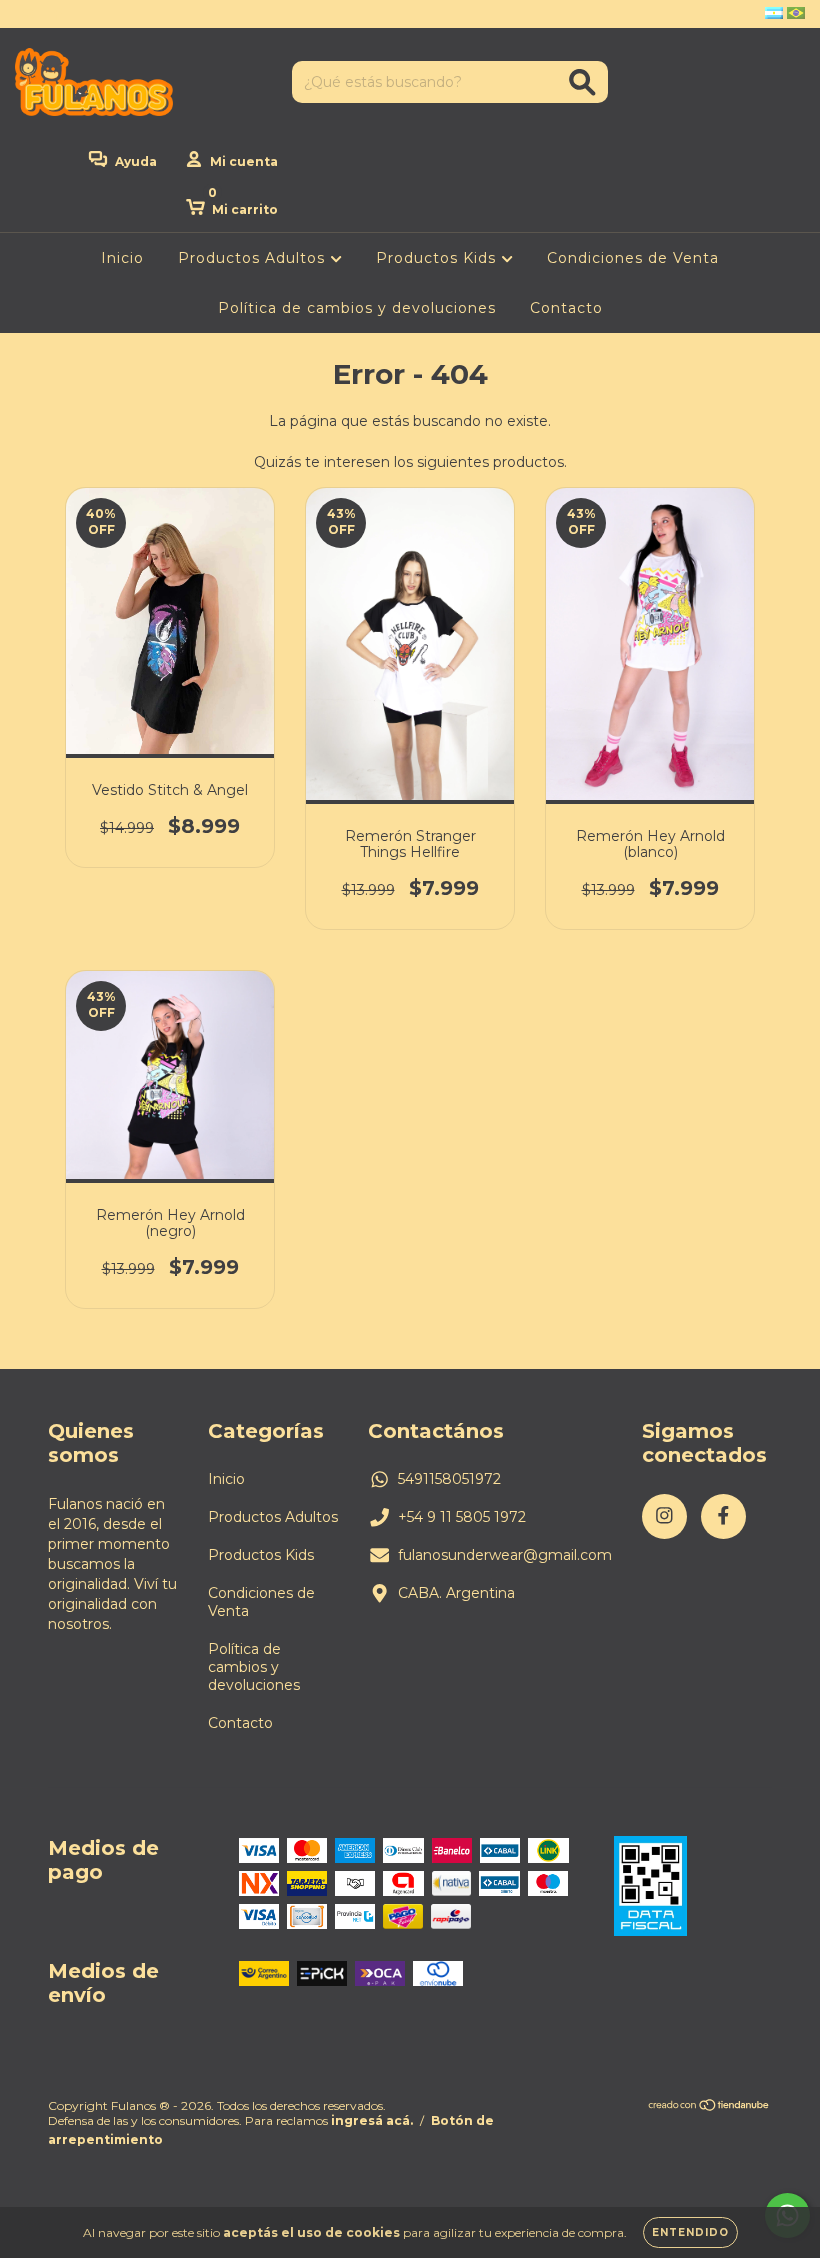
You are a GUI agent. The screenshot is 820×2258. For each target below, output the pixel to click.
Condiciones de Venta (633, 258)
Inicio (122, 258)
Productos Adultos (254, 258)
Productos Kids (438, 258)
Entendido (690, 2232)
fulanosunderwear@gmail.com (505, 1555)
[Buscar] (582, 82)
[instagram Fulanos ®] (30, 14)
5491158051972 (449, 1479)
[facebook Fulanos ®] (58, 14)
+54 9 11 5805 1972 (462, 1517)
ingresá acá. (372, 2120)
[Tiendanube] (709, 2106)
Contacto (566, 308)
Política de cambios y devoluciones (357, 308)
